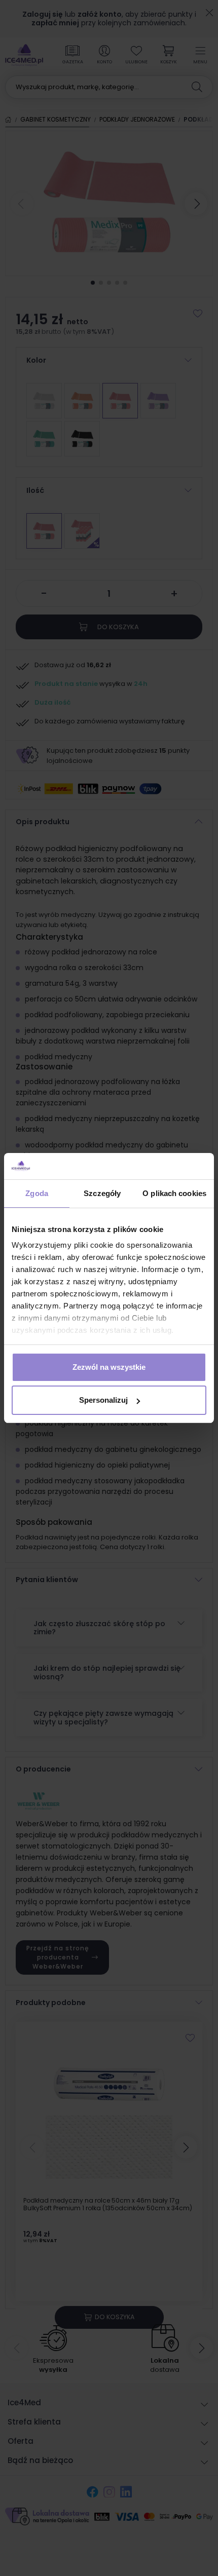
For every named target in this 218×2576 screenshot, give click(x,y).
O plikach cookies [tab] (174, 1193)
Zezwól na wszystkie (109, 1367)
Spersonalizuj (103, 1400)
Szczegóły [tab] (102, 1193)
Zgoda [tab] (37, 1193)
